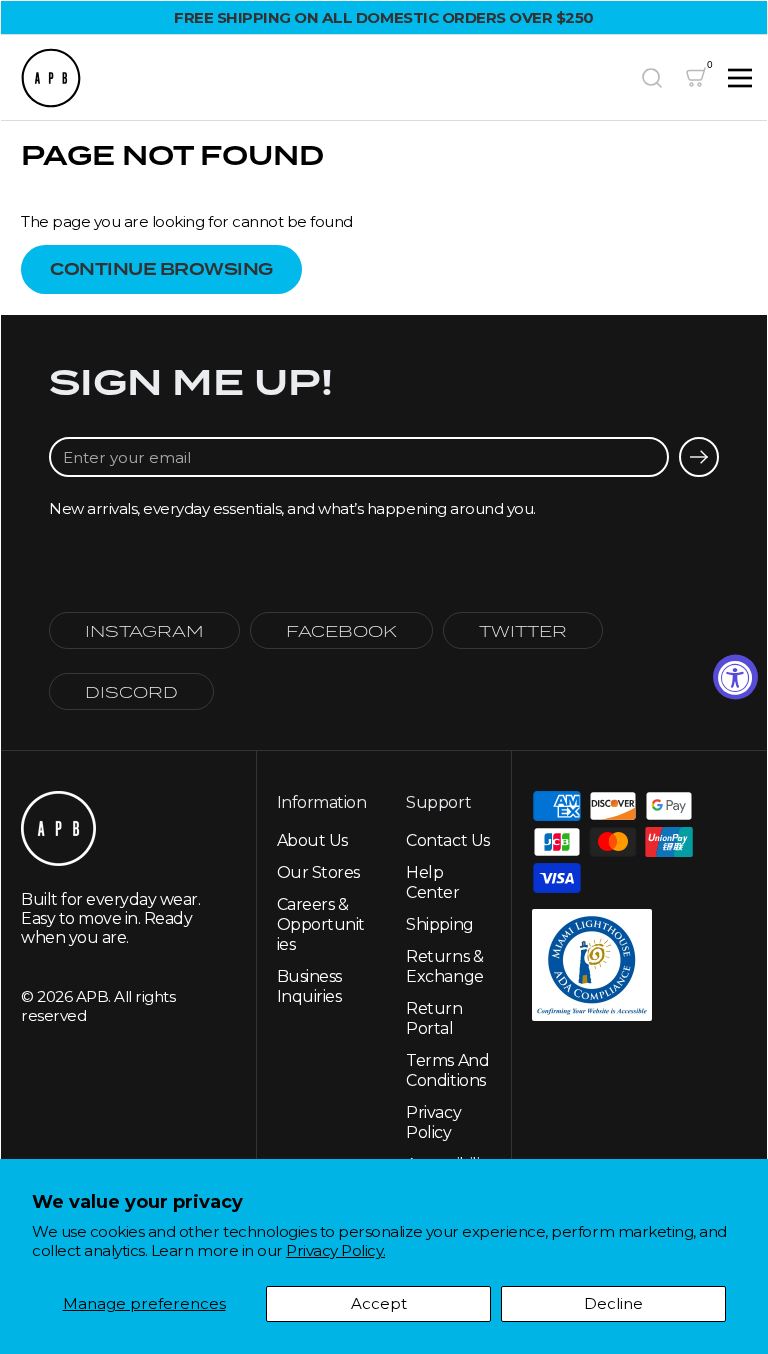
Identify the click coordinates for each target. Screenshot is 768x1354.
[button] (652, 78)
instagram (144, 630)
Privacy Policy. (335, 1250)
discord (131, 691)
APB (92, 996)
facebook (341, 630)
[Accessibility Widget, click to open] (735, 677)
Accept (379, 1303)
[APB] (321, 78)
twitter (523, 630)
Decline (613, 1303)
